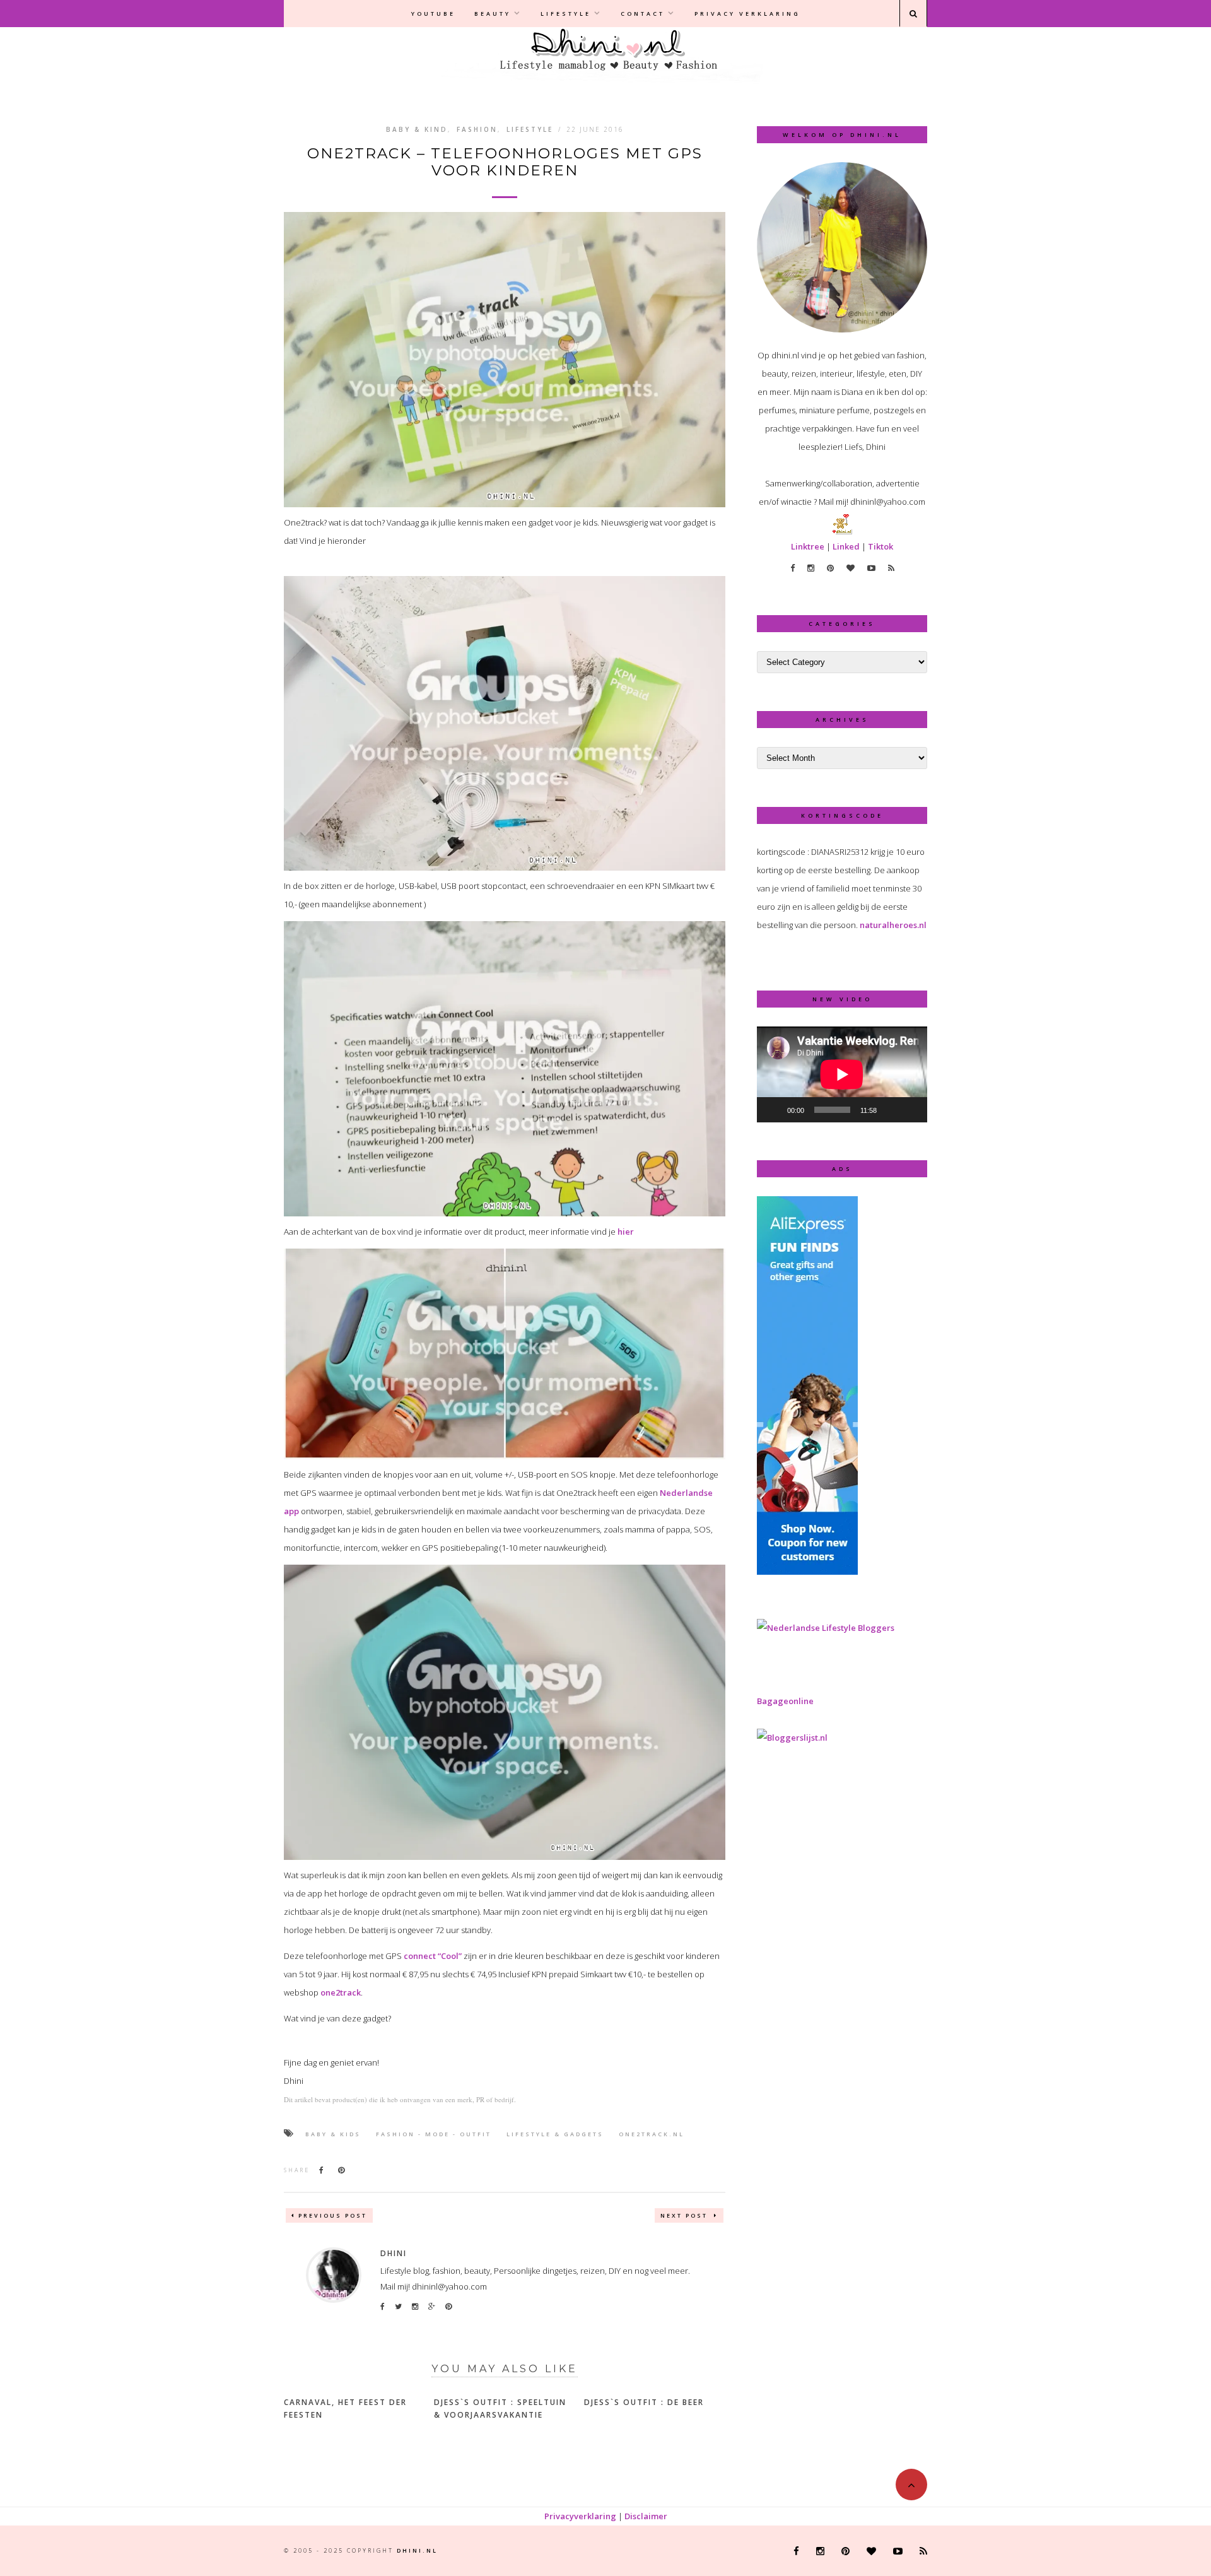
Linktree (808, 546)
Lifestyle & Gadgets (555, 2134)
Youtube (433, 14)
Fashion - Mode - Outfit (434, 2134)
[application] (842, 1074)
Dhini (394, 2253)
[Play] (773, 1110)
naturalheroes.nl (893, 925)
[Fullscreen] (911, 1110)
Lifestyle (566, 14)
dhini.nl (417, 2550)
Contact (643, 14)
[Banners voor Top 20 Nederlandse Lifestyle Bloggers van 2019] (826, 1628)
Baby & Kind (417, 129)
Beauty (493, 14)
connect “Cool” (433, 1956)
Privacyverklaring (580, 2516)
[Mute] (891, 1110)
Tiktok (880, 546)
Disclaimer (646, 2516)
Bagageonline (785, 1701)
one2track (341, 1992)
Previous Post (333, 2215)
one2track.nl (652, 2134)
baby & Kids (333, 2134)
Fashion (477, 129)
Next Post (686, 2215)
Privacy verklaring (747, 14)
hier (626, 1232)
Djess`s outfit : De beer (644, 2402)
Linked (846, 546)
